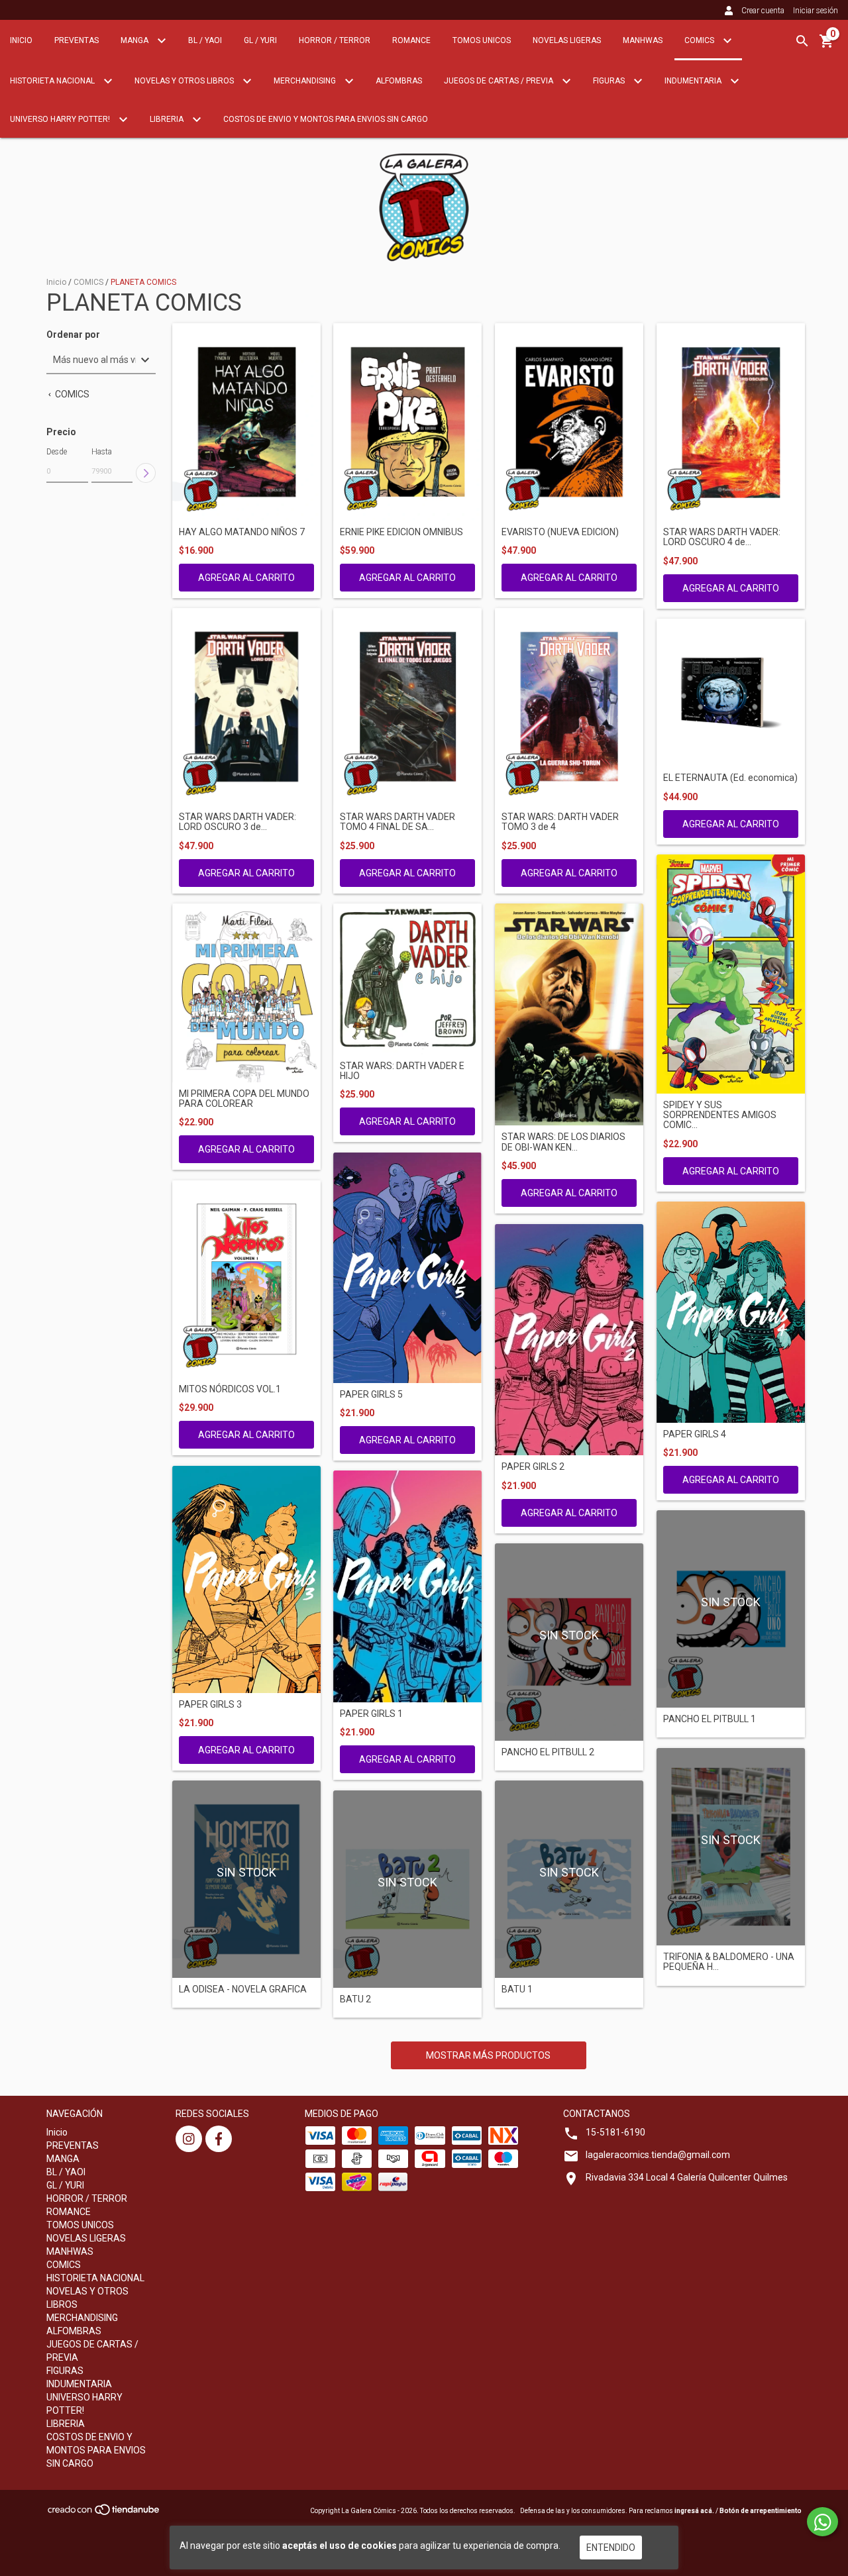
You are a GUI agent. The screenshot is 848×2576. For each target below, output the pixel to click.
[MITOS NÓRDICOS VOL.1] (246, 1279)
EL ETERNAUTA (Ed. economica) (730, 778)
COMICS (700, 40)
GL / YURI (260, 40)
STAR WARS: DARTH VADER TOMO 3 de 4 (560, 822)
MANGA (135, 40)
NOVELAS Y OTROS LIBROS (185, 81)
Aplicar (146, 473)
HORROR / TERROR (335, 40)
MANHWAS (643, 40)
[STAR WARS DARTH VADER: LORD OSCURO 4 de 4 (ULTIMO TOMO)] (731, 422)
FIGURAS (610, 81)
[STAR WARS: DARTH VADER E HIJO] (407, 979)
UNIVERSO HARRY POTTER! (61, 119)
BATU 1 (517, 1989)
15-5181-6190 (615, 2132)
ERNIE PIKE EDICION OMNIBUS (401, 532)
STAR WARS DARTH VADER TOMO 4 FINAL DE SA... (397, 822)
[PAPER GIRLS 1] (407, 1586)
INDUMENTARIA (694, 81)
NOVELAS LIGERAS (567, 40)
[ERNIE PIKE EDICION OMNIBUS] (407, 422)
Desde (57, 452)
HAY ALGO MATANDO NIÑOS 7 (242, 532)
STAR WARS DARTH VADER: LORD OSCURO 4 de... (722, 537)
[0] (827, 46)
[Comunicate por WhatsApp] (822, 2522)
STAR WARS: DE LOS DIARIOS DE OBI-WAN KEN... (563, 1142)
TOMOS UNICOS (482, 40)
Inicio (21, 40)
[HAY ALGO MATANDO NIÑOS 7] (246, 422)
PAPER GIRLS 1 (371, 1714)
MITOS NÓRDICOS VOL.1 (230, 1389)
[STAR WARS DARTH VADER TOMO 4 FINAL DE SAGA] (407, 707)
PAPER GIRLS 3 (210, 1705)
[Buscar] (802, 41)
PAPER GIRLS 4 (695, 1434)
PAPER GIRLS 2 (533, 1467)
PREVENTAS (77, 40)
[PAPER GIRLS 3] (246, 1579)
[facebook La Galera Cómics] (219, 2139)
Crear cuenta (763, 11)
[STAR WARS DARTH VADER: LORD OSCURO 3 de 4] (246, 707)
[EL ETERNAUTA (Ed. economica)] (731, 693)
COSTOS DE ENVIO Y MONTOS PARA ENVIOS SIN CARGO (326, 119)
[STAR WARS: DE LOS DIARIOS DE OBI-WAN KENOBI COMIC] (569, 1015)
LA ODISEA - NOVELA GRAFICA (243, 1989)
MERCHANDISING (306, 81)
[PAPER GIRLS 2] (569, 1340)
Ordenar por (73, 335)
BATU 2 (355, 1999)
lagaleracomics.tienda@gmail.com (658, 2155)
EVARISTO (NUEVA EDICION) (560, 532)
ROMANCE (411, 40)
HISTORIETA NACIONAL (53, 81)
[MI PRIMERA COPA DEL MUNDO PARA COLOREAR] (246, 993)
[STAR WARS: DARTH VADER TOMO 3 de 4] (569, 707)
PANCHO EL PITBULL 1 (710, 1719)
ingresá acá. (694, 2511)
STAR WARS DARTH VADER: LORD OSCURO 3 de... (238, 822)
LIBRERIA (168, 119)
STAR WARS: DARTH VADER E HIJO (402, 1071)
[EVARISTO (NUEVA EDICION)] (569, 422)
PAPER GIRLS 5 (371, 1395)
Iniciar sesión (816, 11)
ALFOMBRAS (399, 81)
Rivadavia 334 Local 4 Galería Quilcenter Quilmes (687, 2177)
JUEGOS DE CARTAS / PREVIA (500, 81)
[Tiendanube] (104, 2514)
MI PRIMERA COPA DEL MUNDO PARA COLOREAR (244, 1099)
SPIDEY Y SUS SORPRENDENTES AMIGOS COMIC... (720, 1115)
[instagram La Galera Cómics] (189, 2139)
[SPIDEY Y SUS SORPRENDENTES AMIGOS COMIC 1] (731, 974)
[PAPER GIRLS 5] (407, 1268)
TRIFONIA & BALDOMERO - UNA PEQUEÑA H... (729, 1962)
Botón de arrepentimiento (761, 2511)
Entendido (611, 2548)
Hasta (102, 452)
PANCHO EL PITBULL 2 (548, 1752)
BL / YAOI (205, 40)
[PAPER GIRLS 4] (731, 1312)
